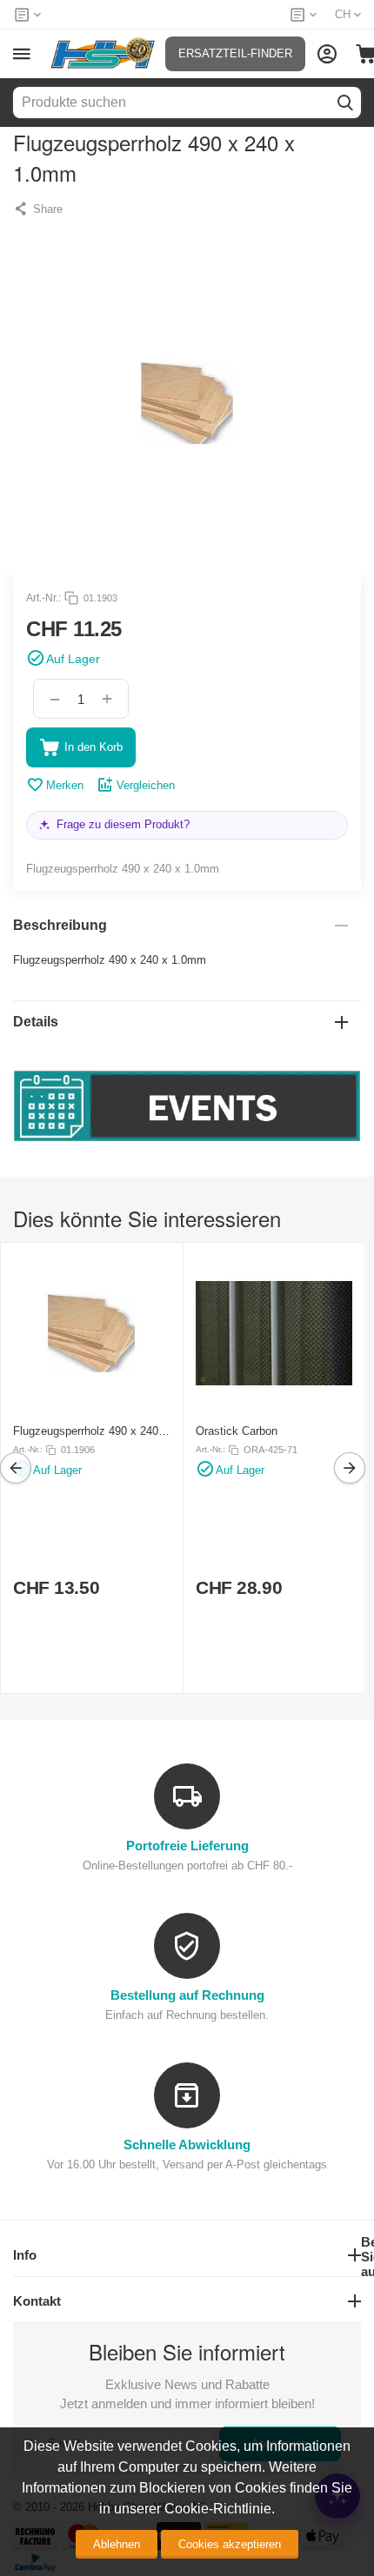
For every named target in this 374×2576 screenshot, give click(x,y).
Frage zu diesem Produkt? (123, 824)
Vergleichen (146, 785)
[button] (38, 209)
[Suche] (345, 103)
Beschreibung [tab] (60, 925)
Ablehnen (117, 2544)
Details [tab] (36, 1022)
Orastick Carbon (237, 1431)
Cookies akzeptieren (230, 2544)
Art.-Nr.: (43, 598)
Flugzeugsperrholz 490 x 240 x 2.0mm (90, 1431)
